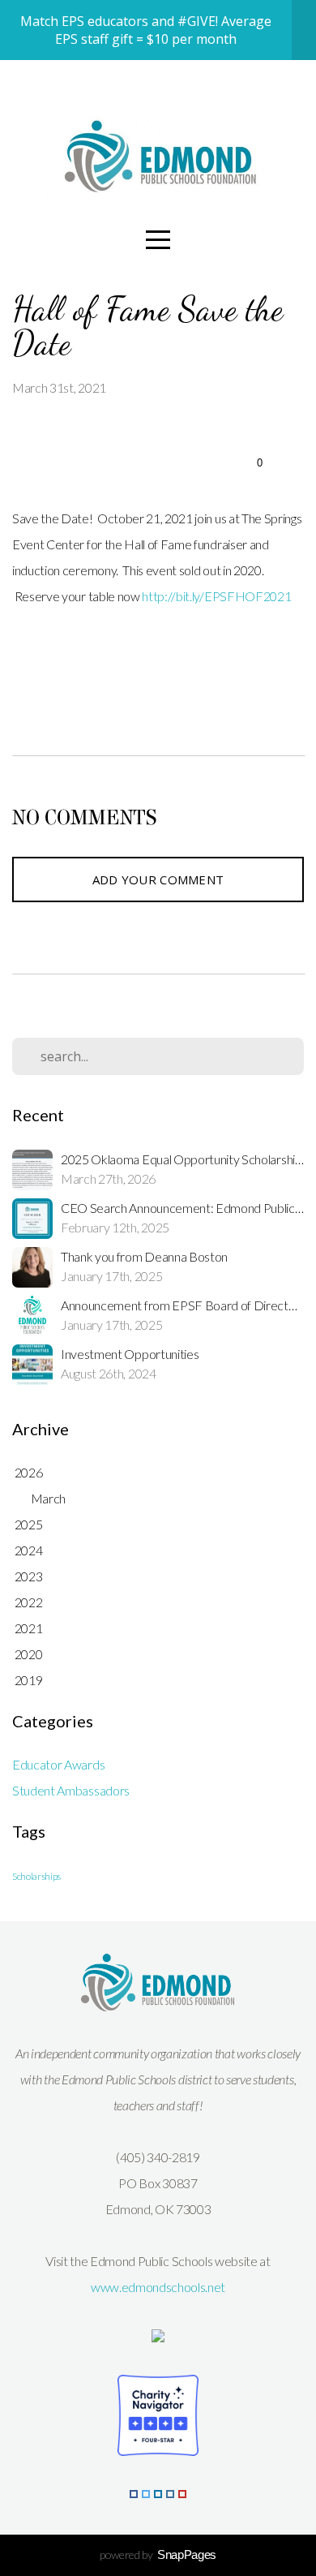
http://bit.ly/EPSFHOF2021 (216, 596)
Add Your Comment (158, 879)
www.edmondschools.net (158, 2287)
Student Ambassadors (71, 1790)
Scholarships (36, 1876)
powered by (158, 2554)
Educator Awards (58, 1764)
